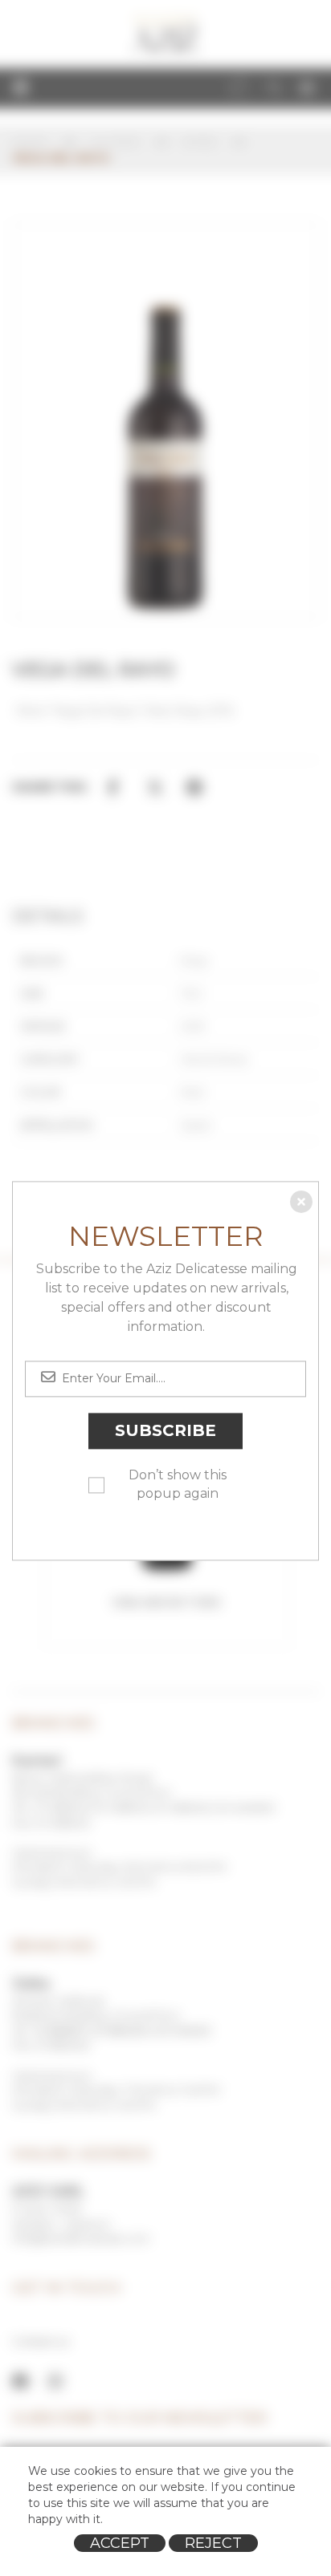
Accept (120, 2543)
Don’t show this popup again (178, 1484)
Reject (213, 2543)
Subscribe (165, 1431)
